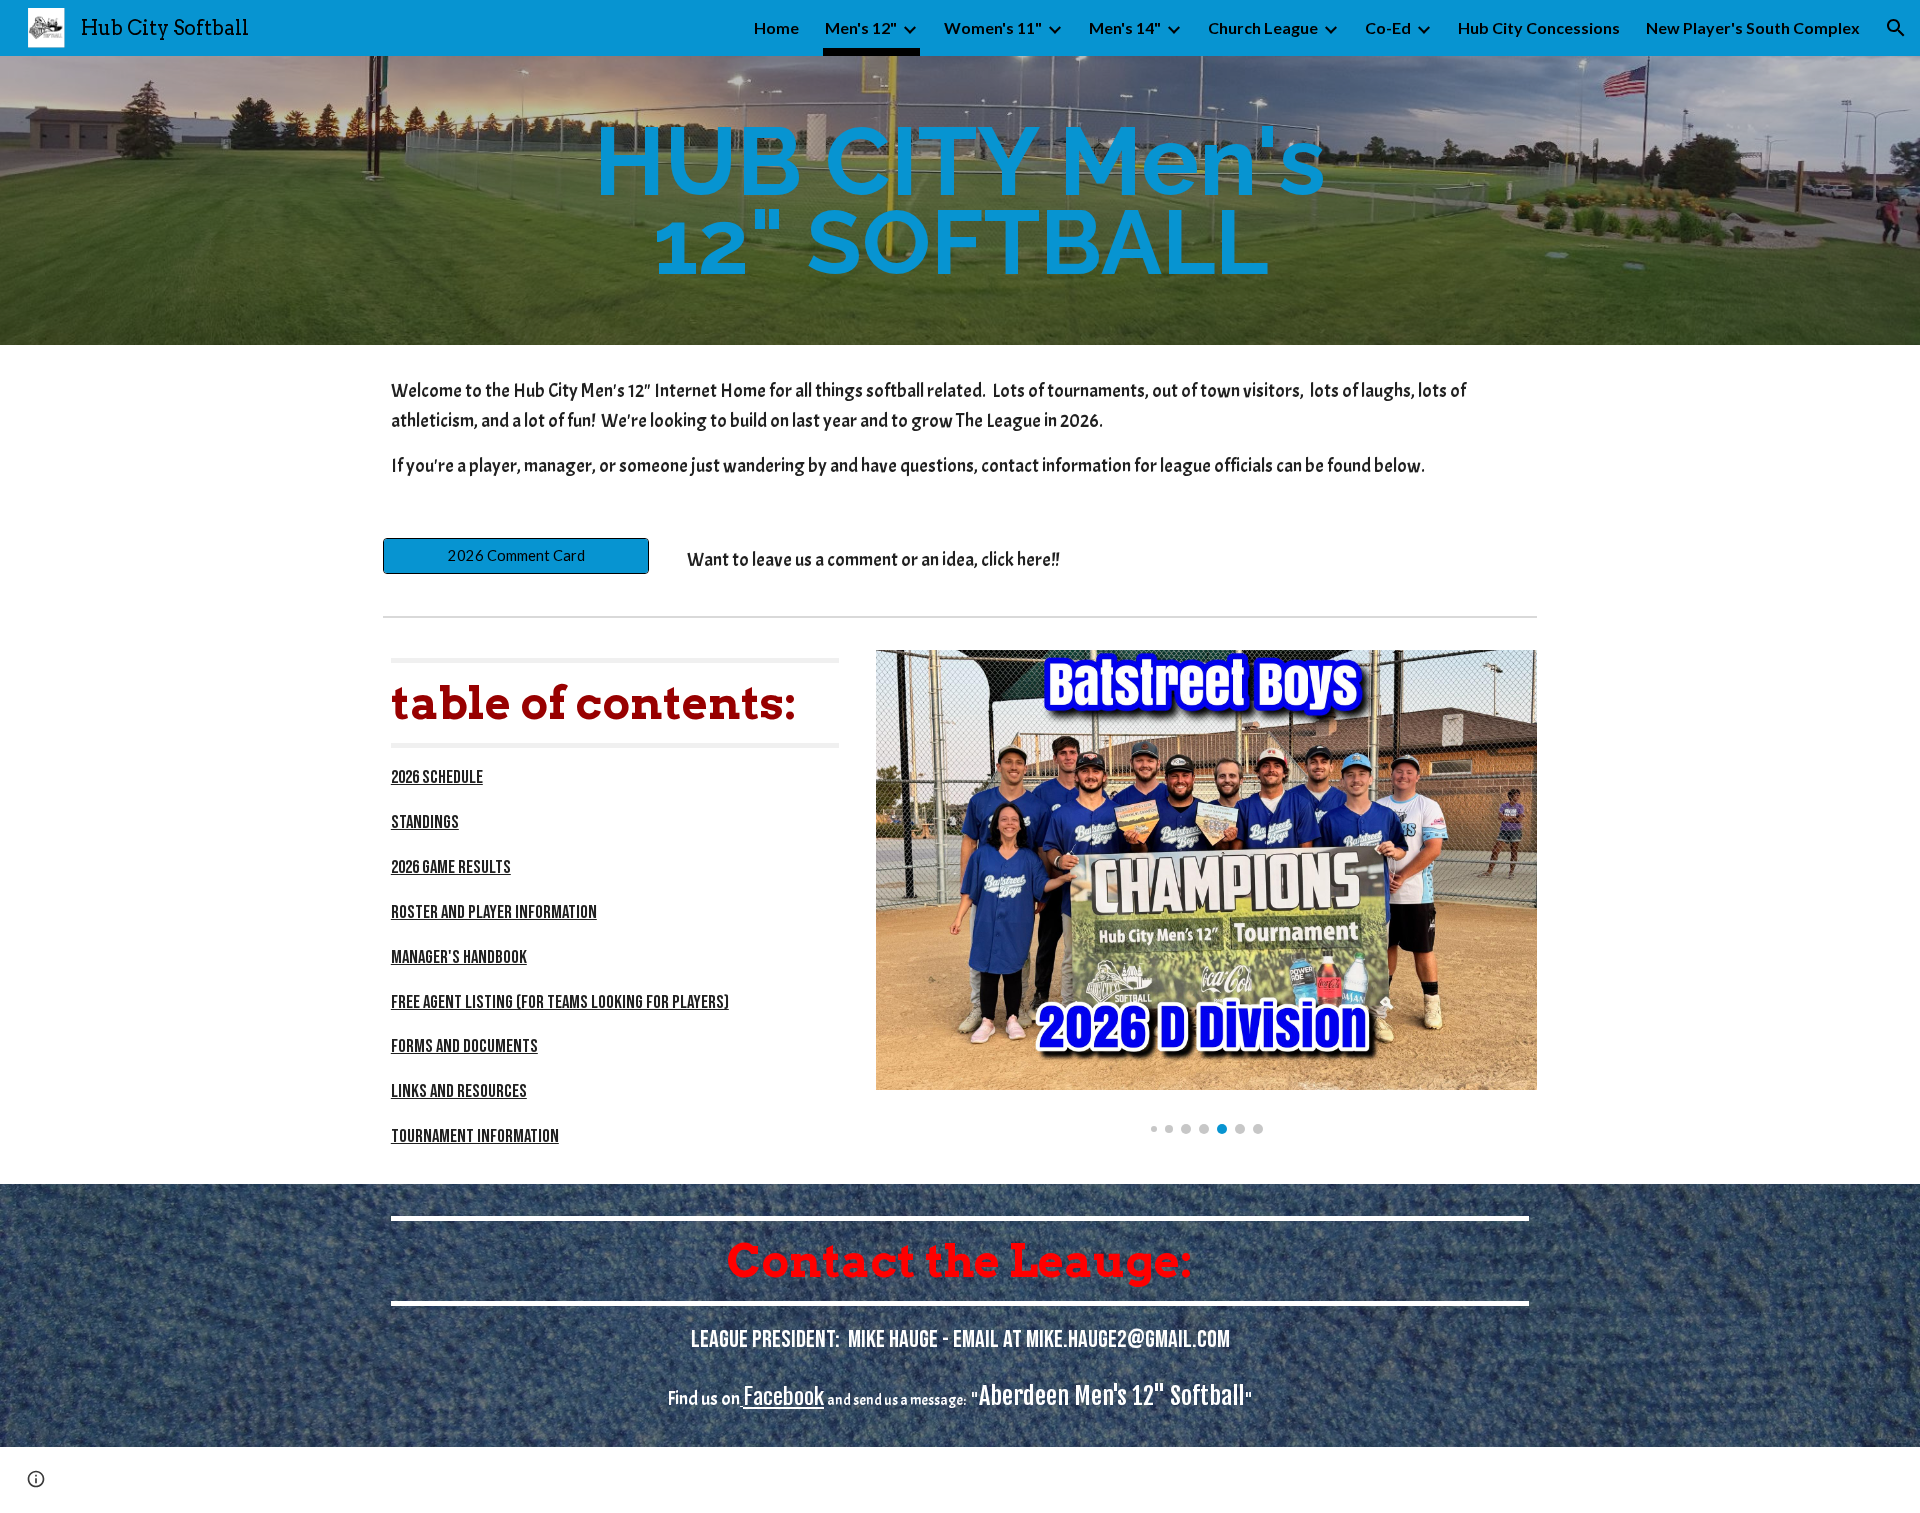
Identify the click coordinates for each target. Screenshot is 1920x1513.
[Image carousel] (1206, 892)
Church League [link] (1263, 27)
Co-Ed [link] (1388, 27)
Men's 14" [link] (1125, 27)
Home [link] (776, 27)
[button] (1896, 28)
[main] (960, 200)
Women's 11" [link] (993, 27)
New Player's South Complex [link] (1753, 27)
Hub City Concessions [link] (1539, 27)
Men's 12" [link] (861, 27)
